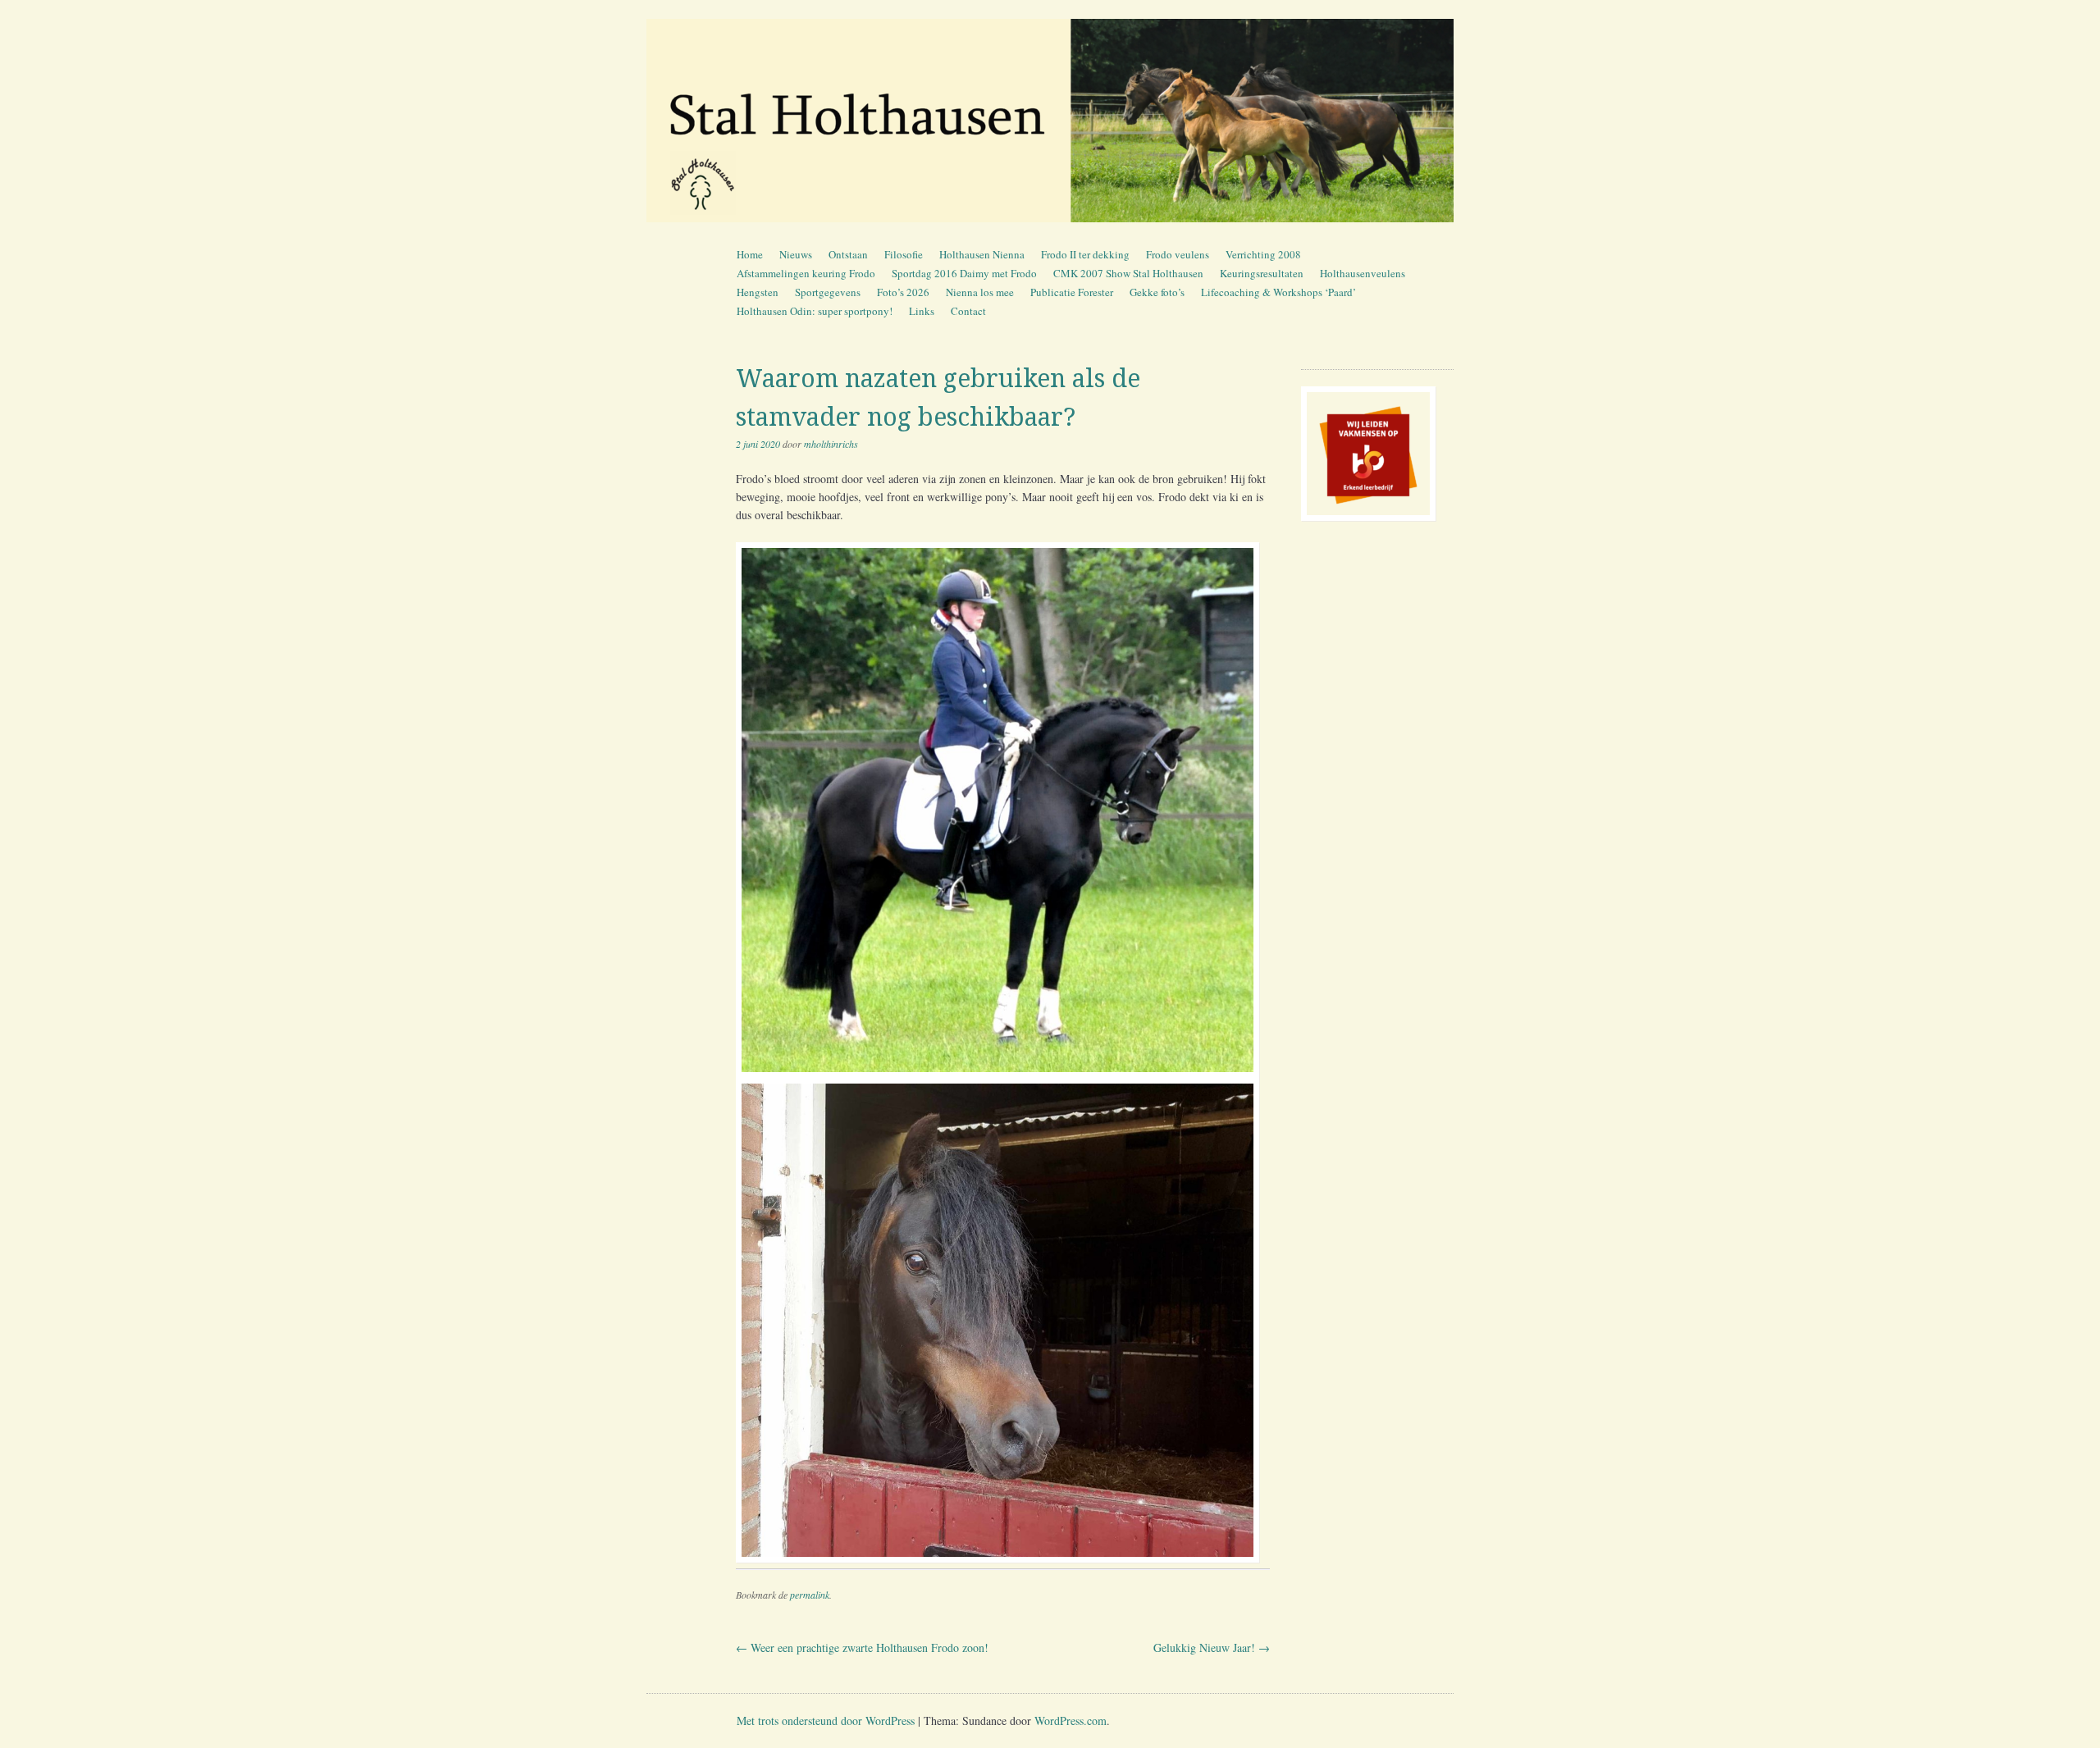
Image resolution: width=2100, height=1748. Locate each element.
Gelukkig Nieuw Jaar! (1212, 1648)
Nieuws (796, 254)
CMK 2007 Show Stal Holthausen (1128, 273)
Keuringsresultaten (1262, 273)
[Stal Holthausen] (1050, 121)
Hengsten (758, 292)
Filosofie (904, 254)
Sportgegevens (828, 292)
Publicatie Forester (1072, 292)
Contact (968, 311)
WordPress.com (1071, 1721)
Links (922, 311)
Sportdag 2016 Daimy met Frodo (964, 273)
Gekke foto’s (1157, 292)
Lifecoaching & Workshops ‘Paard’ (1278, 292)
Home (750, 254)
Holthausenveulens (1363, 273)
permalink (810, 1595)
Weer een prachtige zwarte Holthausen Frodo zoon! (862, 1648)
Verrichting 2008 (1263, 254)
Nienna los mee (980, 292)
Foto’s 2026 (903, 292)
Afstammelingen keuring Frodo (806, 273)
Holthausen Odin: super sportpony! (815, 311)
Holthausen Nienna (982, 254)
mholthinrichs (831, 444)
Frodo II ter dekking (1085, 254)
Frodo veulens (1178, 254)
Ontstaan (848, 254)
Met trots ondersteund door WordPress (826, 1721)
